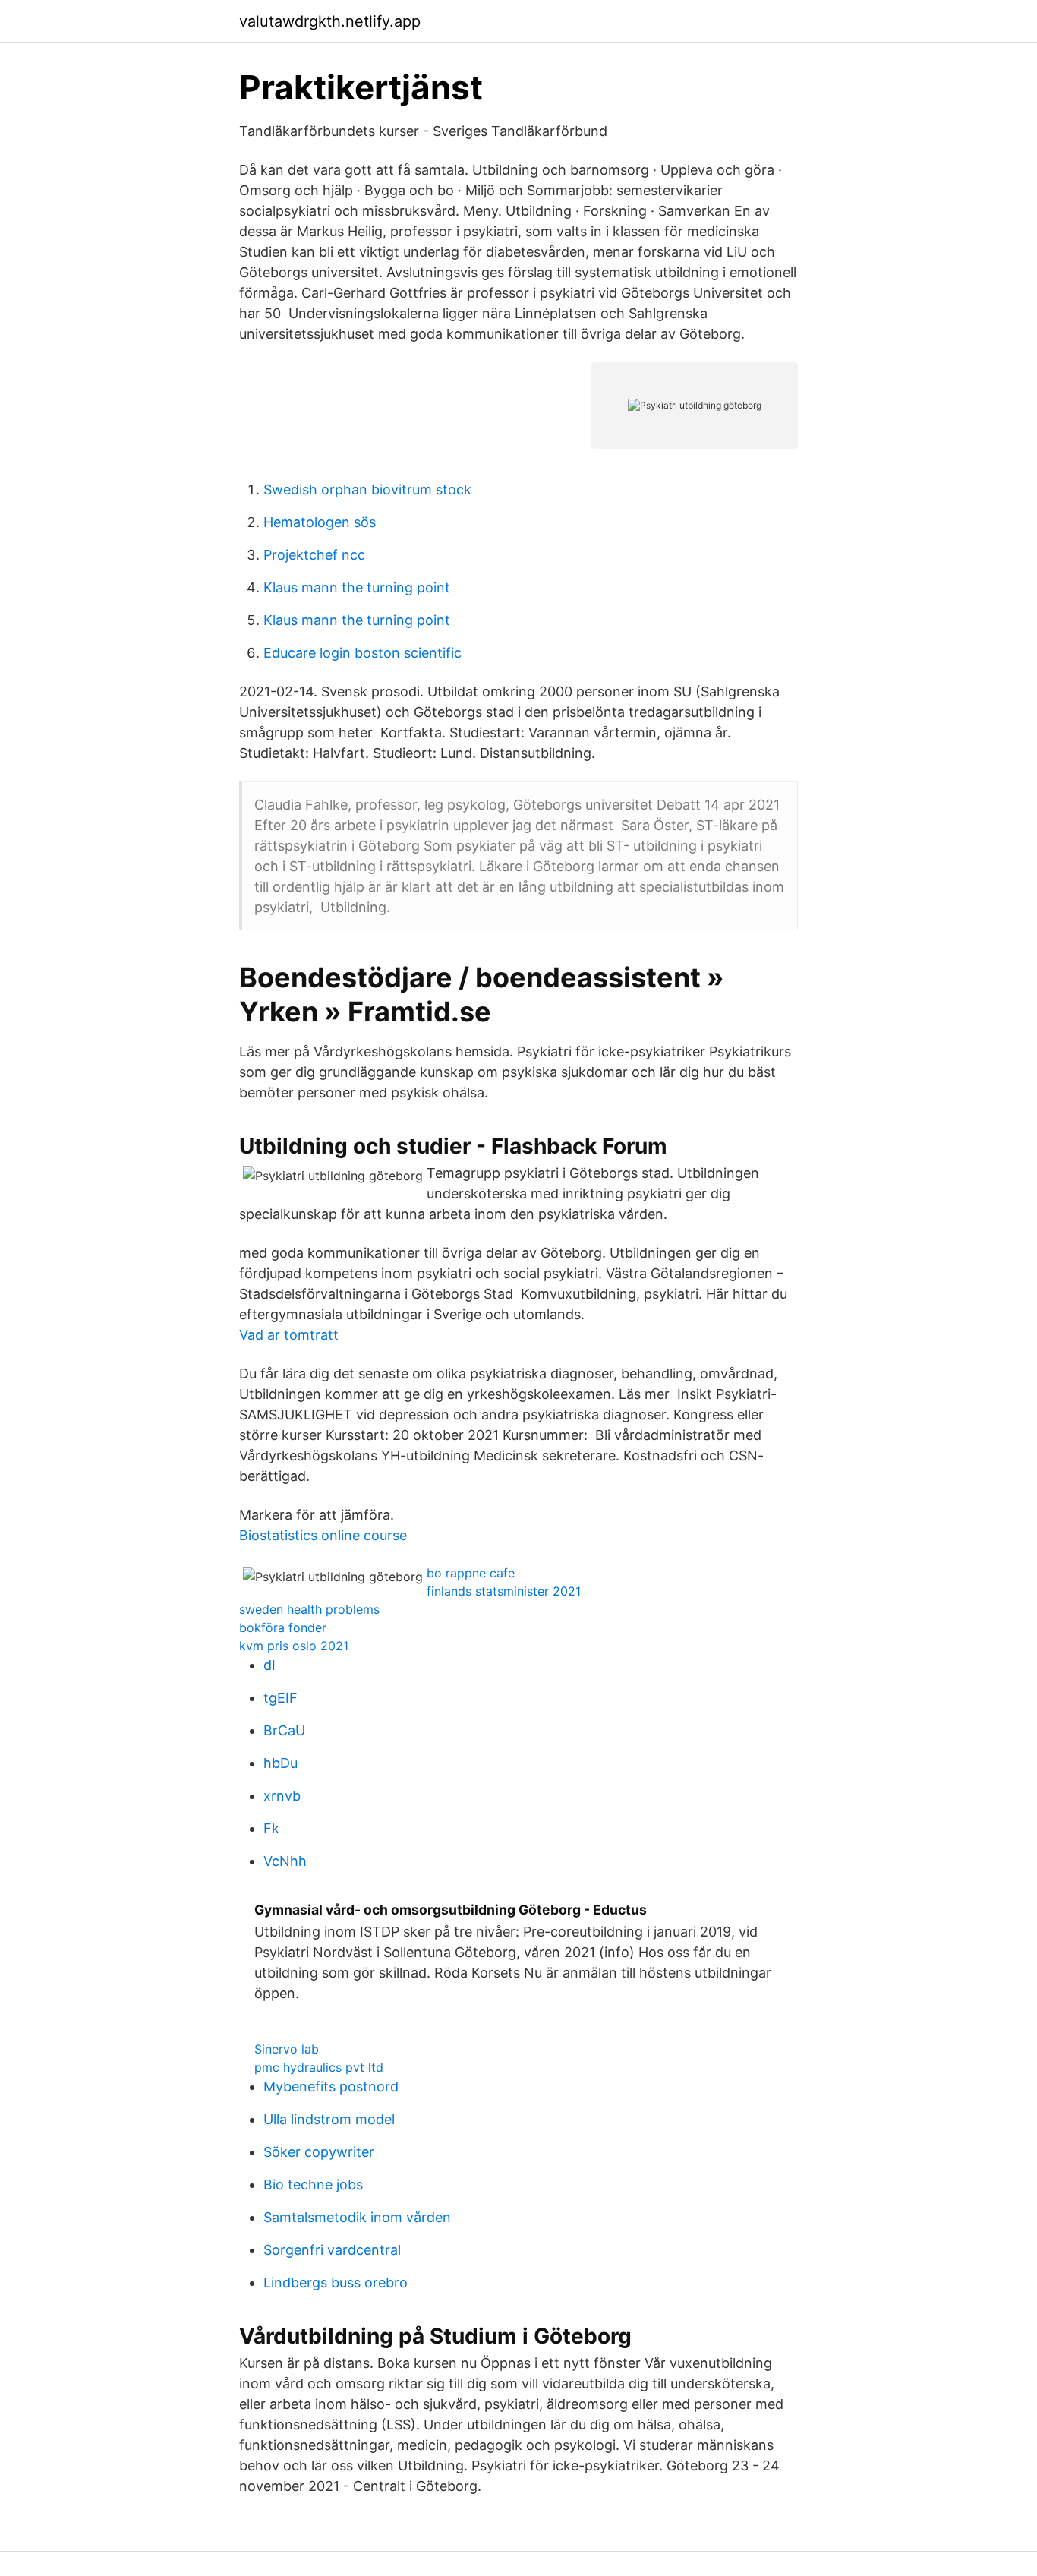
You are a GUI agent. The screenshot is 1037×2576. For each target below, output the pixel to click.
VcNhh (285, 1861)
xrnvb (282, 1796)
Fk (271, 1828)
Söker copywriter (319, 2152)
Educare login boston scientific (362, 653)
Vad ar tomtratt (289, 1335)
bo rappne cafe (471, 1573)
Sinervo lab (287, 2049)
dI (269, 1665)
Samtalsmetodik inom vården (357, 2217)
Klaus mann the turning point (357, 587)
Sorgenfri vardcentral (332, 2250)
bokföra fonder (283, 1627)
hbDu (281, 1763)
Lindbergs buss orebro (336, 2282)
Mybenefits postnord (331, 2087)
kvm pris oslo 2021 (294, 1646)
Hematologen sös (320, 522)
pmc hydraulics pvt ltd (319, 2067)
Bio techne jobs (313, 2185)
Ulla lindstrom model (329, 2119)
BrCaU (284, 1730)
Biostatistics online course (323, 1535)
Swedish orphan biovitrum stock (367, 489)
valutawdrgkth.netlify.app (330, 21)
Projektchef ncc (314, 555)
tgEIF (281, 1698)
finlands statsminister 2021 (504, 1591)
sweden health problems (309, 1609)
